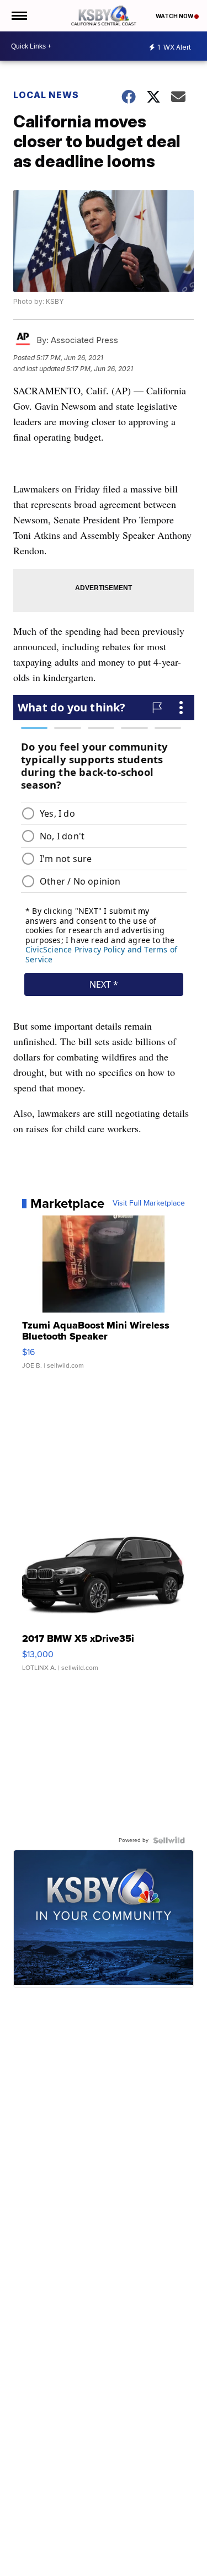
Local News (46, 95)
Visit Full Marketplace (149, 1203)
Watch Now (175, 16)
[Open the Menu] (18, 16)
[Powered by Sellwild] (169, 1840)
